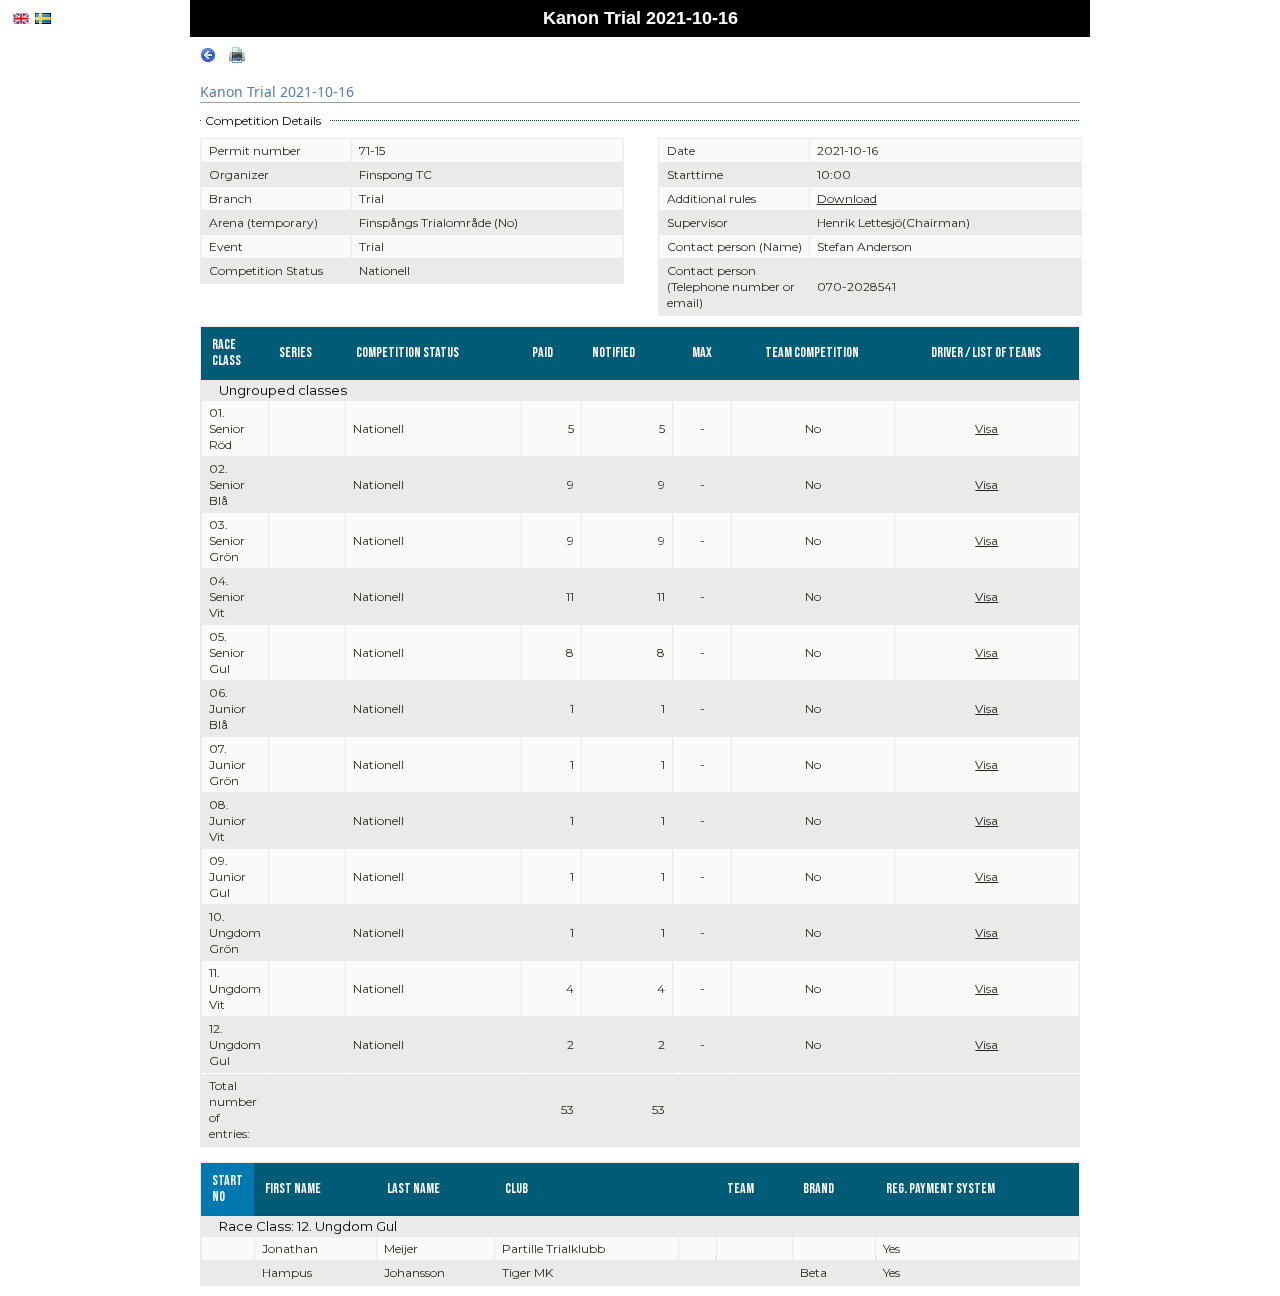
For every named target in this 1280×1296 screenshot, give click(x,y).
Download (847, 198)
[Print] (237, 58)
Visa (986, 428)
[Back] (208, 58)
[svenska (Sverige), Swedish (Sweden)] (43, 18)
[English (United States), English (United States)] (21, 18)
